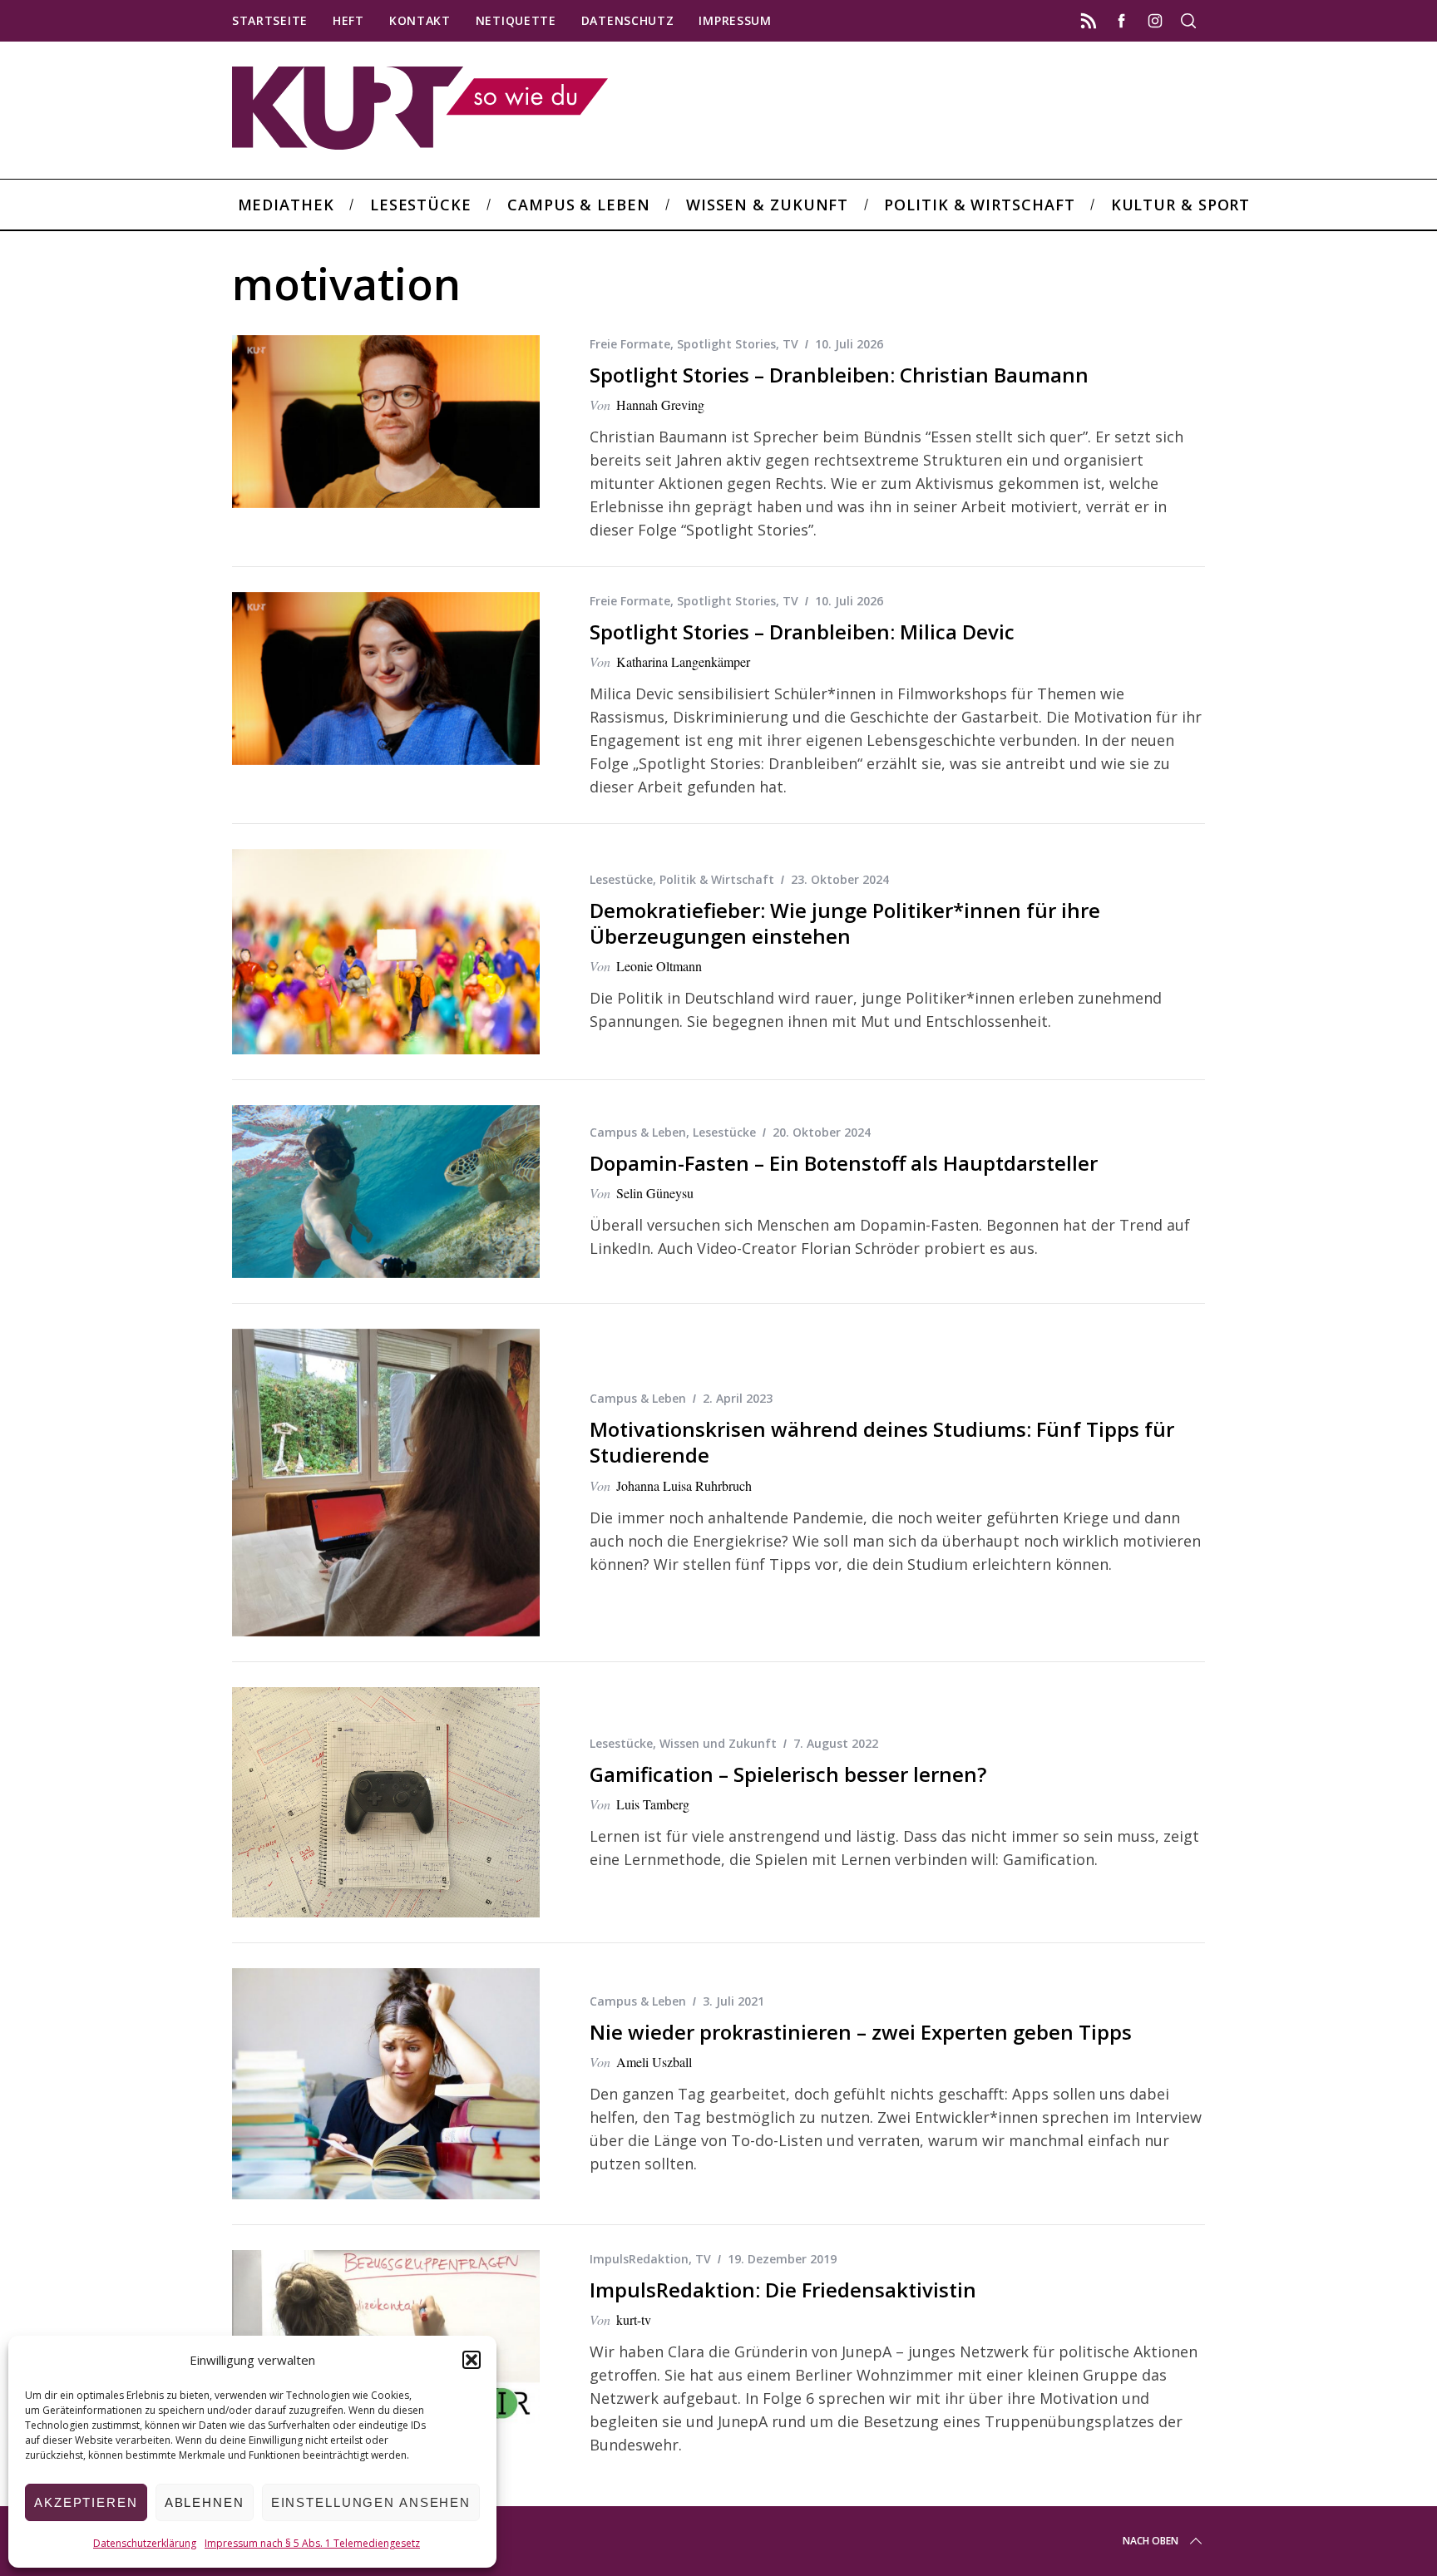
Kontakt (420, 20)
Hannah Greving (660, 405)
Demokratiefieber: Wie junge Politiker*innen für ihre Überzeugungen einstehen (845, 923)
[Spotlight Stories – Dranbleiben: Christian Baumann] (386, 422)
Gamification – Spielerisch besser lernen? (788, 1774)
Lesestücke (621, 879)
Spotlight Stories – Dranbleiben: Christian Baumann (839, 375)
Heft (348, 20)
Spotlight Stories (726, 344)
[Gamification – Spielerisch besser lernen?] (386, 1803)
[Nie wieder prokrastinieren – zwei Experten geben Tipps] (386, 2084)
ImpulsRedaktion (639, 2259)
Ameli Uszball (654, 2062)
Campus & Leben (638, 1132)
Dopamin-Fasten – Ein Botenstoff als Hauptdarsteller (844, 1163)
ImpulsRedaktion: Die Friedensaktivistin (783, 2290)
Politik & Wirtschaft (717, 879)
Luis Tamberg (653, 1804)
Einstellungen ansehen (371, 2502)
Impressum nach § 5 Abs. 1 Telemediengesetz (312, 2543)
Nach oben (1151, 2541)
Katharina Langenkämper (683, 661)
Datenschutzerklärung (145, 2543)
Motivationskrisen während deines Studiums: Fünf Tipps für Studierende (882, 1442)
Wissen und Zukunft (718, 1743)
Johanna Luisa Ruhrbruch (684, 1485)
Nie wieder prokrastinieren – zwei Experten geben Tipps (861, 2032)
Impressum (735, 20)
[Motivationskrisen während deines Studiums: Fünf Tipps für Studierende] (386, 1483)
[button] (472, 2360)
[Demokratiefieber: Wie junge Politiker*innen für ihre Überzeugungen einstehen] (386, 952)
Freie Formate (630, 344)
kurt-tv (634, 2319)
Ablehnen (205, 2502)
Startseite (270, 20)
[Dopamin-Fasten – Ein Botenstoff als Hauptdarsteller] (386, 1192)
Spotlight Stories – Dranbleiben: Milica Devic (802, 632)
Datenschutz (628, 20)
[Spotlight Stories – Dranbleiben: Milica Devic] (386, 679)
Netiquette (516, 20)
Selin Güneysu (655, 1193)
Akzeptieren (86, 2502)
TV (790, 344)
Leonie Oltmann (659, 966)
